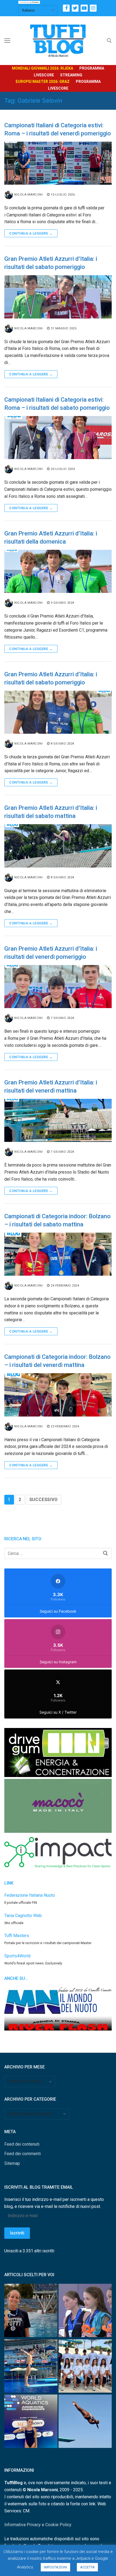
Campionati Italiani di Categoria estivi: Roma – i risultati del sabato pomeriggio (57, 404)
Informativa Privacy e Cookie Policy (38, 2525)
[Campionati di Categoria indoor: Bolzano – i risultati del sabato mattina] (58, 1254)
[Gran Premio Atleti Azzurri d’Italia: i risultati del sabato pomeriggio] (58, 297)
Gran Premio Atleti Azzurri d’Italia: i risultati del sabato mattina (51, 812)
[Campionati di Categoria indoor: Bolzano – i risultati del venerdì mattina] (58, 1395)
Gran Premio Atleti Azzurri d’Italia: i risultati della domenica (51, 537)
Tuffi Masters (17, 1936)
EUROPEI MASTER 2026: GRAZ (43, 82)
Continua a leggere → (31, 233)
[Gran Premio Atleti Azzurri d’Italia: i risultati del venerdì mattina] (58, 1120)
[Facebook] (66, 8)
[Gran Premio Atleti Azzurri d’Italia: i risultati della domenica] (58, 571)
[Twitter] (75, 8)
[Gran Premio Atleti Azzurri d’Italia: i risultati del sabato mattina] (58, 846)
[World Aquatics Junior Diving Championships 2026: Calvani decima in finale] (31, 2422)
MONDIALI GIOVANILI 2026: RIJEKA (42, 68)
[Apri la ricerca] (109, 41)
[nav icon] (7, 41)
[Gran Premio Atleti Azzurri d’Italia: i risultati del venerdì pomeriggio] (58, 987)
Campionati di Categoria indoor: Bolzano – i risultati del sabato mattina (57, 1220)
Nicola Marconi (28, 194)
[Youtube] (84, 8)
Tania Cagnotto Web (23, 1916)
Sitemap (12, 2163)
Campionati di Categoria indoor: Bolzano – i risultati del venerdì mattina (57, 1361)
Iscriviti (17, 2233)
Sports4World (17, 1956)
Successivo (44, 1500)
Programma (92, 68)
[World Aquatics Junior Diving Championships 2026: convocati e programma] (85, 2367)
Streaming (71, 75)
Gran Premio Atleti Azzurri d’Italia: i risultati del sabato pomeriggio (51, 263)
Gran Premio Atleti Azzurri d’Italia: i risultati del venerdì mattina (51, 1086)
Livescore (44, 75)
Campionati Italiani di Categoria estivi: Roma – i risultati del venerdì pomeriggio (58, 129)
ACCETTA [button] (87, 2567)
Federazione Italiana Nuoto (30, 1895)
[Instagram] (93, 8)
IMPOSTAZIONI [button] (55, 2567)
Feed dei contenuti (22, 2144)
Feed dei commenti (23, 2154)
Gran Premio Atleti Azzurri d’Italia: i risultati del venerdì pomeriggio (51, 953)
